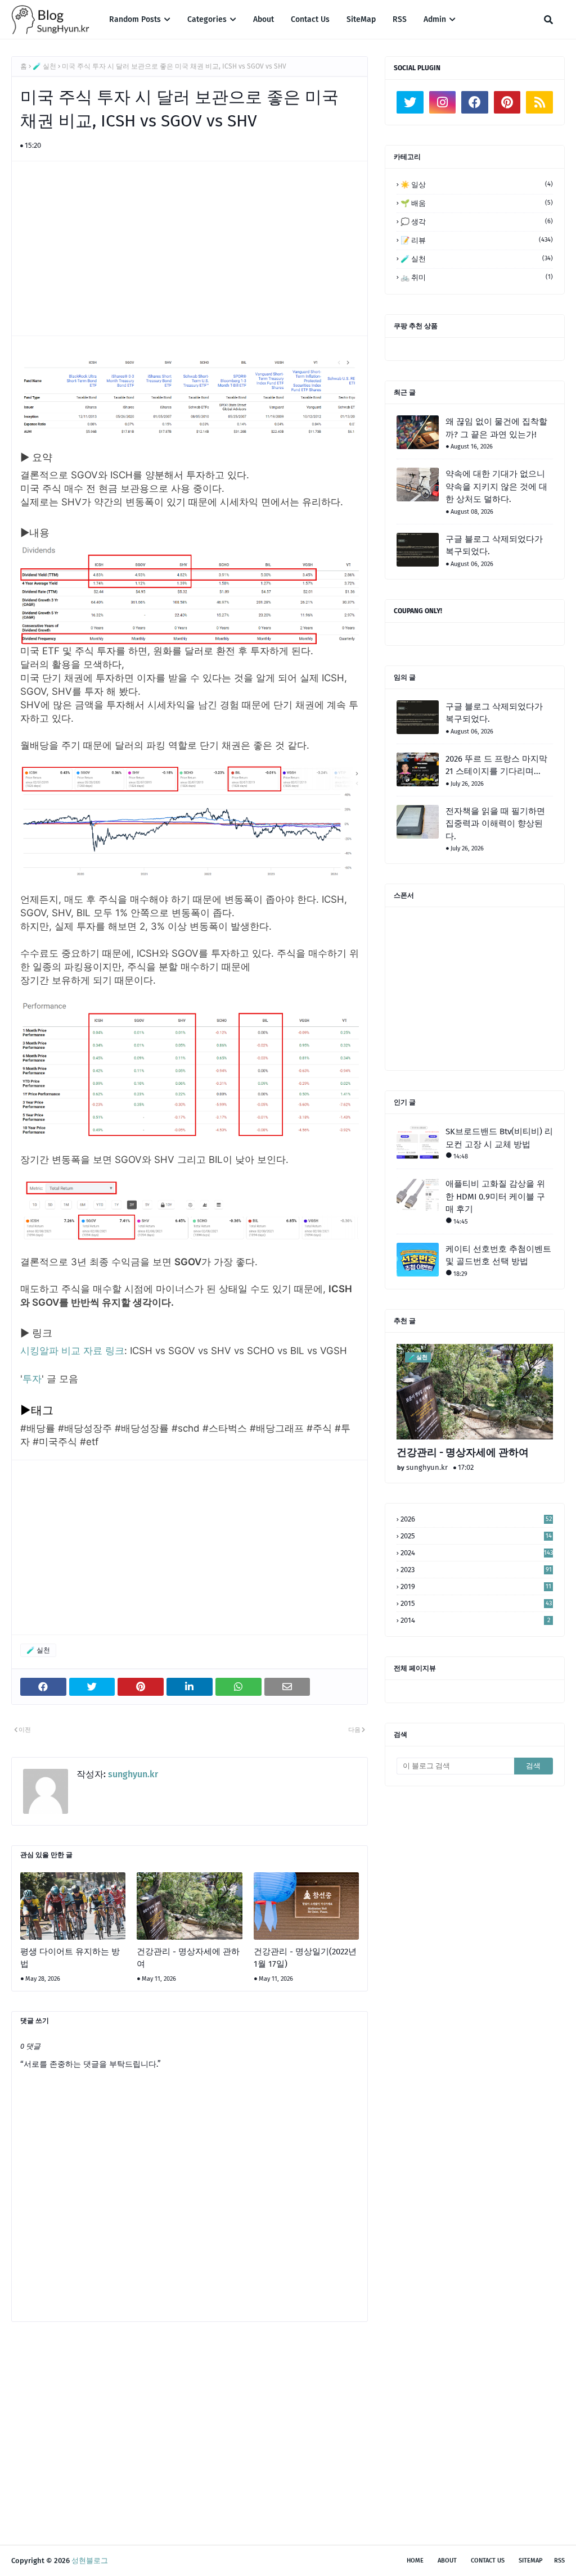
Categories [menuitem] (207, 19)
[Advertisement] (196, 248)
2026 (476, 1519)
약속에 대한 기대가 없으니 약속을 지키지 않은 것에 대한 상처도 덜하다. (496, 486)
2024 (477, 1553)
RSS (559, 2561)
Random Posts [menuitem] (135, 19)
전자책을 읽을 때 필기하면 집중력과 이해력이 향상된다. (495, 824)
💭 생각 (477, 222)
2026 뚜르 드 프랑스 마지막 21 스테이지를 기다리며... (496, 765)
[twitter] (410, 102)
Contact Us (488, 2561)
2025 (476, 1536)
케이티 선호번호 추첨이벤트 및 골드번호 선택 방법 (498, 1255)
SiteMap (531, 2561)
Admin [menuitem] (435, 19)
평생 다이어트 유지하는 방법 (70, 1958)
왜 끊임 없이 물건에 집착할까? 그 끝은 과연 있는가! (496, 428)
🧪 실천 (44, 66)
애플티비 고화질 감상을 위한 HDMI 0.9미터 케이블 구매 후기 (495, 1196)
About (447, 2561)
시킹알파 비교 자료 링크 (72, 1351)
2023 (476, 1570)
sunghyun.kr (132, 1774)
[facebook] (475, 102)
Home (415, 2561)
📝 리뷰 (477, 240)
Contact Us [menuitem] (310, 19)
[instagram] (443, 102)
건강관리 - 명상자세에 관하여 (188, 1958)
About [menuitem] (264, 19)
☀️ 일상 (477, 185)
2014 (475, 1620)
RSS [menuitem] (400, 19)
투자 (32, 1379)
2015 (476, 1603)
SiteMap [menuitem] (361, 19)
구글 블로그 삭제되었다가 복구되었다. (494, 545)
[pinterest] (507, 102)
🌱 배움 (477, 203)
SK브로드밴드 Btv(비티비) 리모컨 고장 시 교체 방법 (499, 1138)
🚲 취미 (477, 277)
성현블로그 (90, 2561)
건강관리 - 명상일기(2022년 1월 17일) (305, 1958)
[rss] (539, 102)
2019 (476, 1586)
